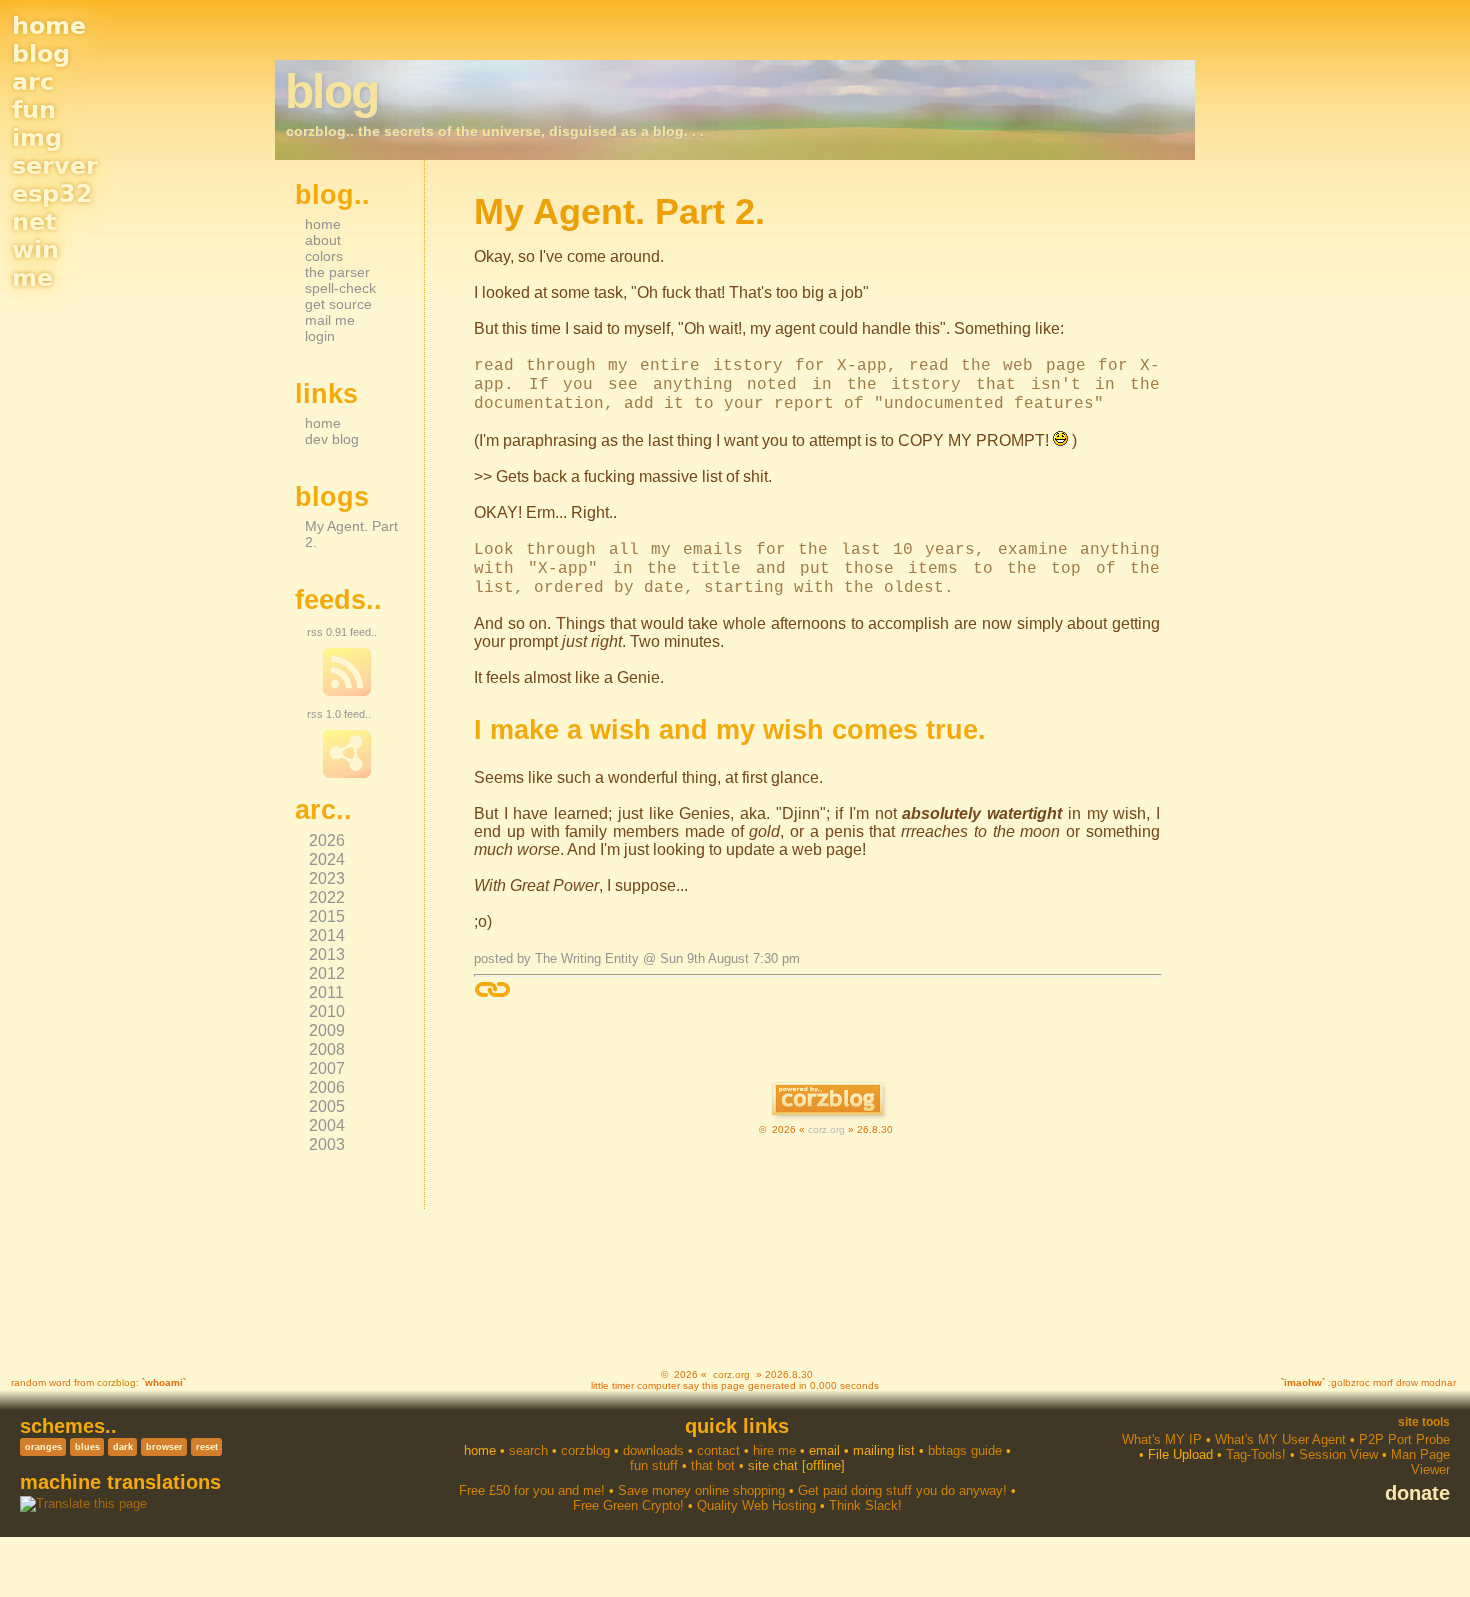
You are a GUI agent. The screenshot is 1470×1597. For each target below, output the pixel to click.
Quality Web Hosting (756, 1505)
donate (1417, 1493)
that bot (713, 1465)
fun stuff (654, 1465)
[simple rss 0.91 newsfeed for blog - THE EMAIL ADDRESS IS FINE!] (347, 692)
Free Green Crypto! (628, 1505)
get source (338, 304)
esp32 (52, 194)
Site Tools (1424, 1422)
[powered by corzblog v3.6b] (827, 1100)
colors (324, 256)
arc (33, 82)
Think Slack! (865, 1505)
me (32, 278)
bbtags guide (965, 1450)
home (49, 26)
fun (34, 110)
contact (718, 1450)
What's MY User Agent (1280, 1439)
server (55, 166)
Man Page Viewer (1420, 1462)
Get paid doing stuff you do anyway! (902, 1490)
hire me (774, 1450)
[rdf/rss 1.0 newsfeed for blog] (347, 774)
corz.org (826, 1129)
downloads (653, 1450)
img (37, 138)
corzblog (116, 1382)
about (323, 240)
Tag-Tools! (1256, 1454)
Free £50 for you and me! (532, 1490)
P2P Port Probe (1404, 1439)
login (320, 336)
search (528, 1450)
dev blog (332, 439)
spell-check (340, 288)
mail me (330, 320)
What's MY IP (1162, 1439)
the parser (337, 272)
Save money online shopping (701, 1490)
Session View (1338, 1454)
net (34, 222)
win (35, 250)
